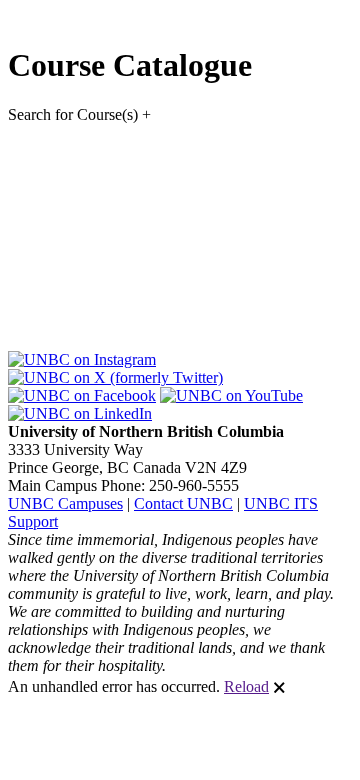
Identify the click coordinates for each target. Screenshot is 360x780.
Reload (246, 686)
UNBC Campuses (65, 503)
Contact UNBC (183, 503)
